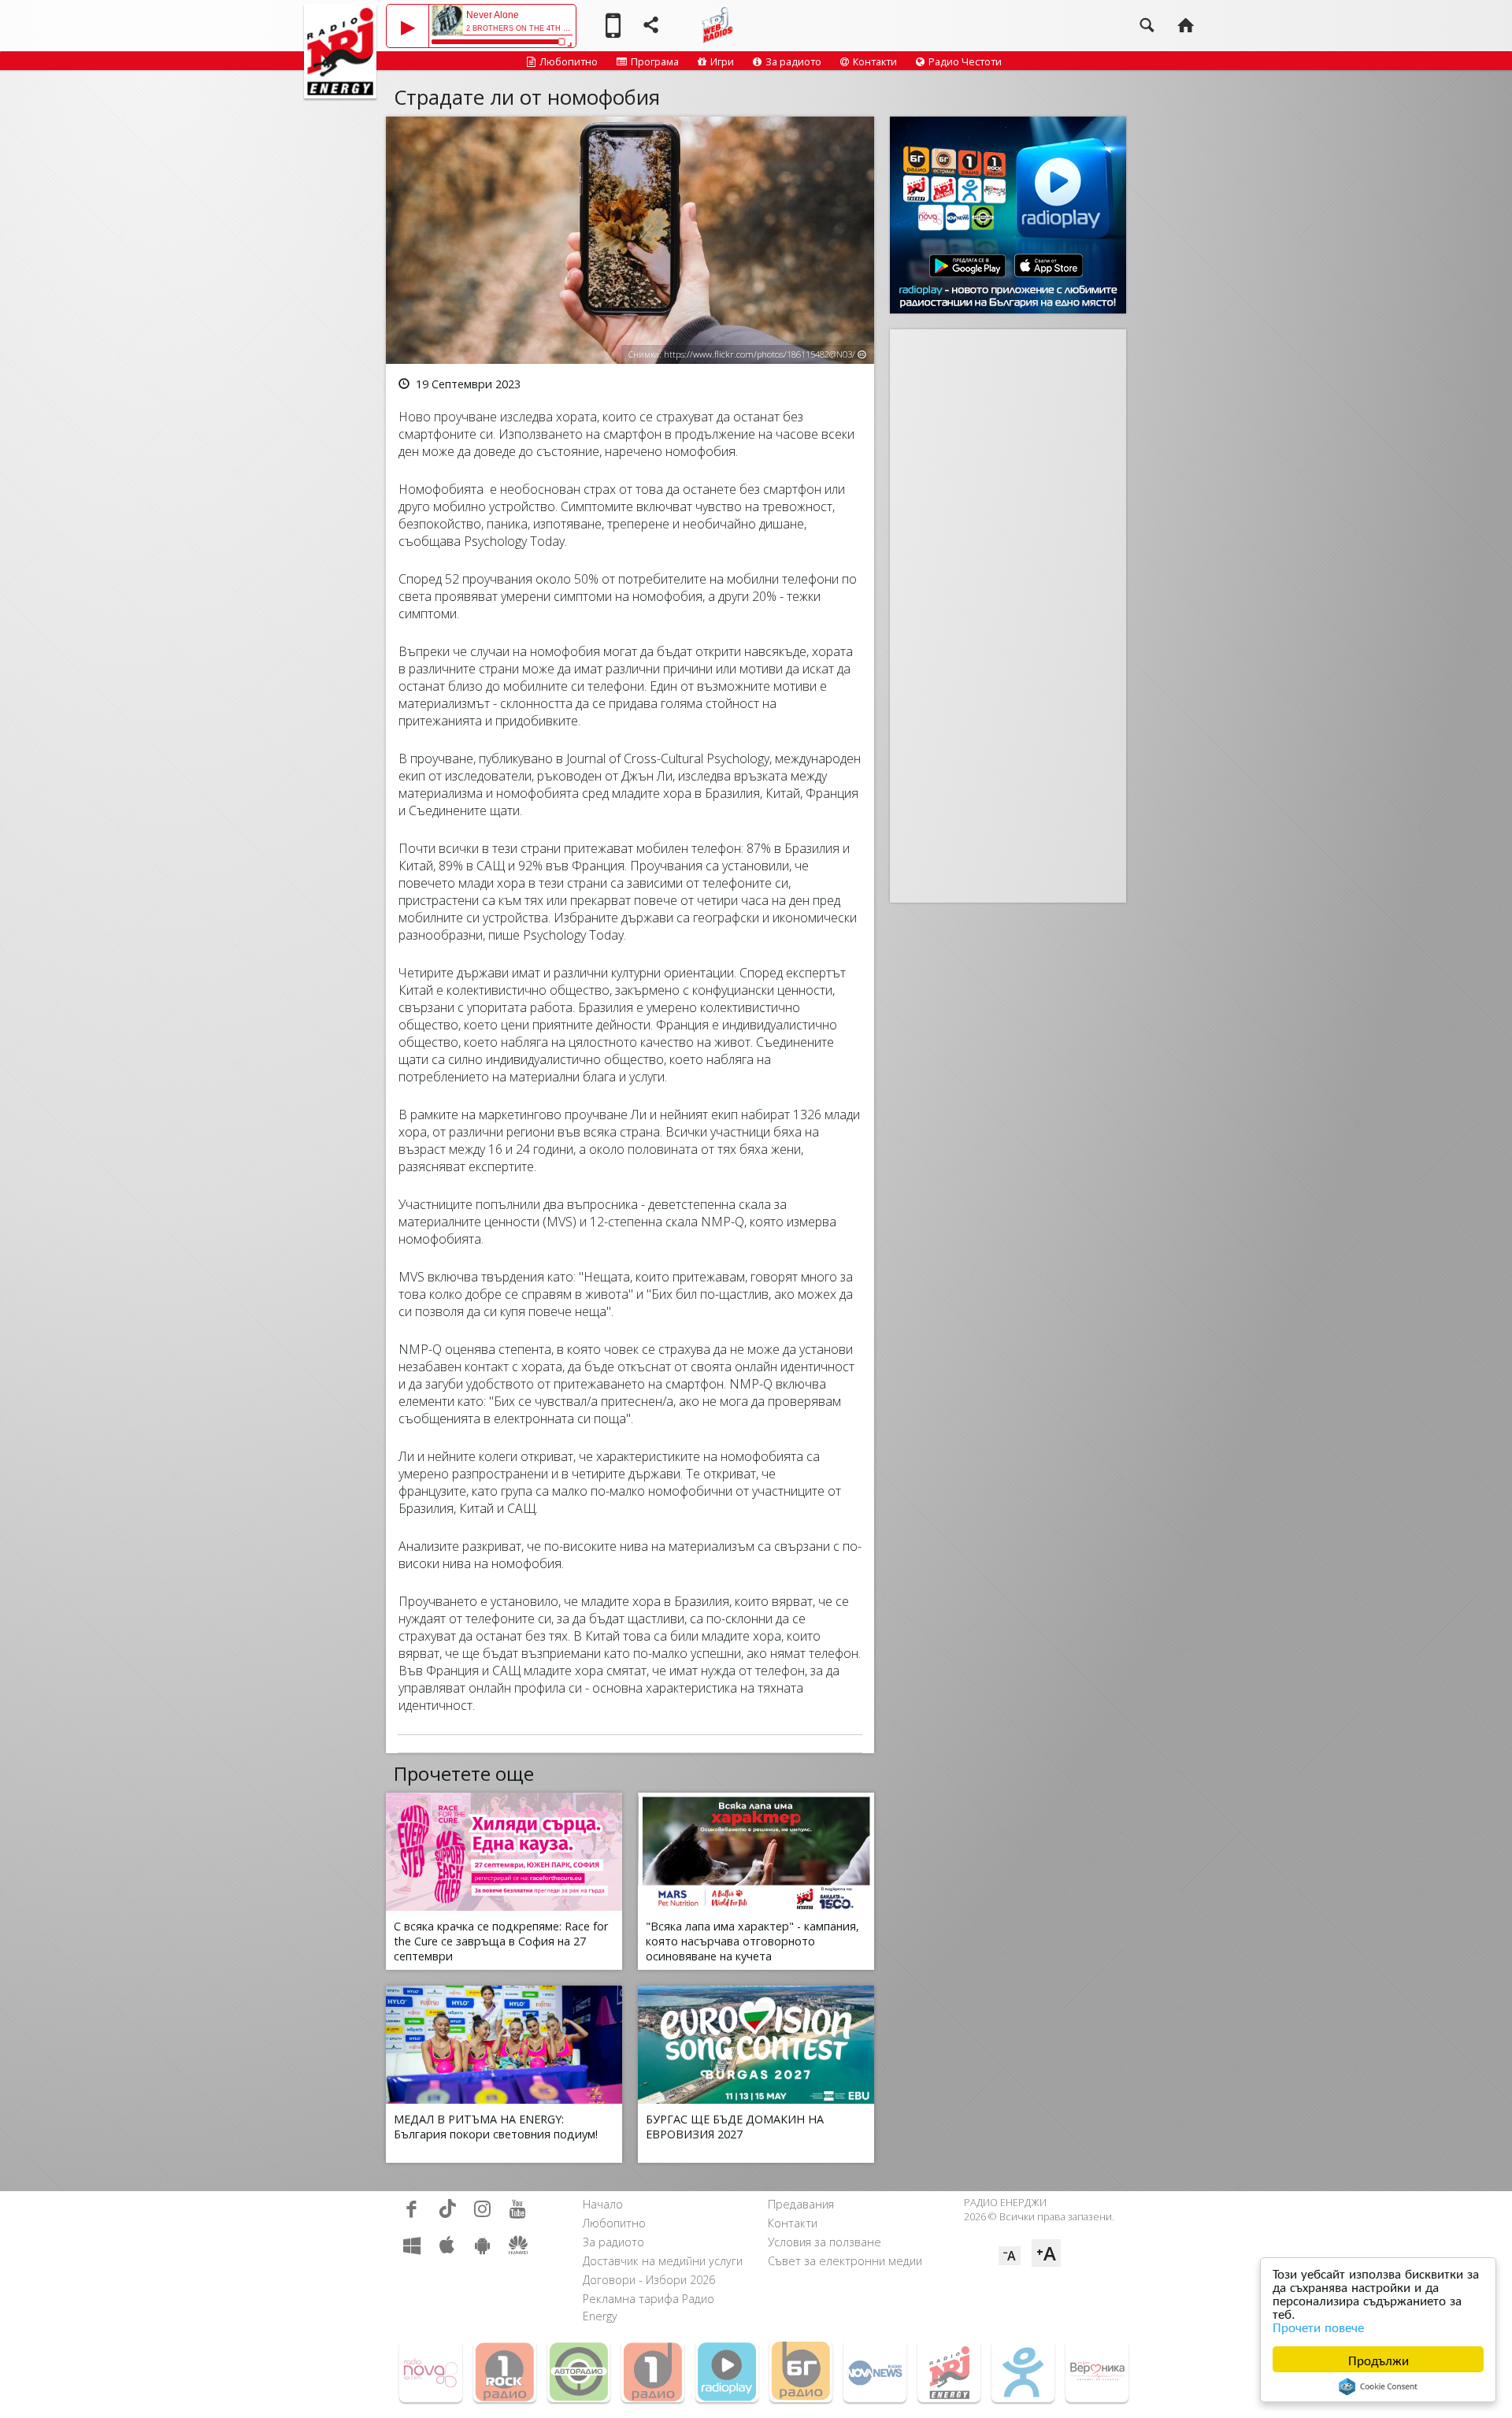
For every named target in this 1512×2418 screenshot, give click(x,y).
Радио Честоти (965, 61)
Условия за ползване (825, 2242)
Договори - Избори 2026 (649, 2280)
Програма (655, 61)
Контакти (875, 61)
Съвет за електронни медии (845, 2261)
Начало (603, 2204)
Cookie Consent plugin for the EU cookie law (1378, 2386)
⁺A (1046, 2253)
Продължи (1379, 2359)
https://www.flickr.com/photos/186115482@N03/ (760, 354)
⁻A (1010, 2256)
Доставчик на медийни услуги (663, 2261)
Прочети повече (1318, 2326)
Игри (722, 61)
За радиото (793, 61)
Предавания (801, 2204)
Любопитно (569, 61)
